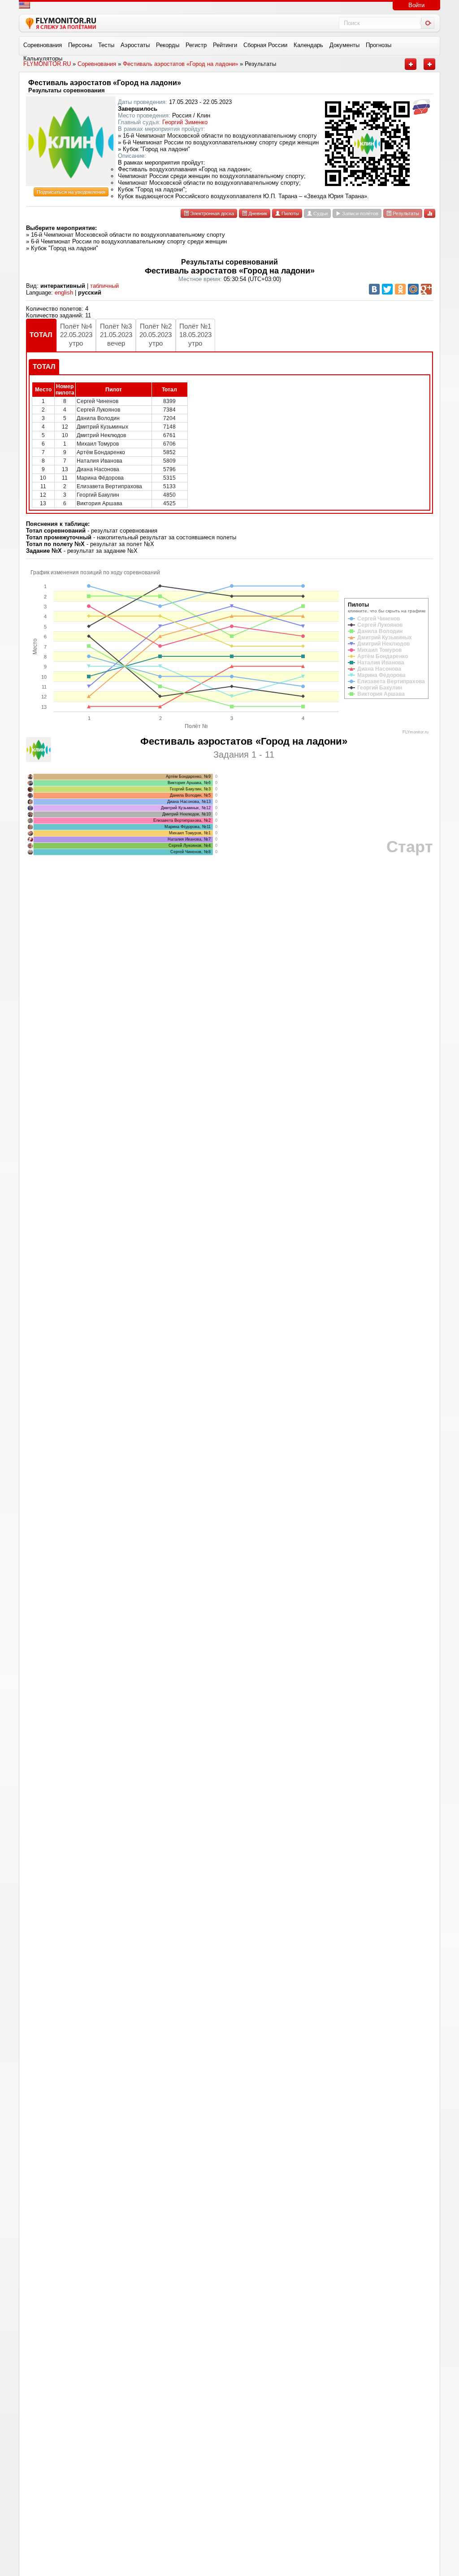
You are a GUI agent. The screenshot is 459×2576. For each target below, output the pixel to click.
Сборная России (265, 45)
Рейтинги (225, 45)
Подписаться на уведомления (71, 192)
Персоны (80, 45)
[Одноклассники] (400, 289)
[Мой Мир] (413, 289)
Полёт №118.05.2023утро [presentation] (195, 335)
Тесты (106, 45)
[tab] (41, 335)
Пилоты (290, 213)
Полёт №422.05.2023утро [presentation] (76, 335)
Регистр (196, 45)
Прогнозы (379, 45)
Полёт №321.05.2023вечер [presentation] (116, 335)
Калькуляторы (43, 59)
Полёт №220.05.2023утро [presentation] (156, 335)
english (64, 293)
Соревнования (43, 45)
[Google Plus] (426, 289)
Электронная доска (211, 213)
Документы (344, 45)
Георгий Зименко (185, 122)
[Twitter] (387, 289)
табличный (104, 286)
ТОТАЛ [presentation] (41, 335)
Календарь (308, 45)
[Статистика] (430, 213)
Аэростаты (135, 45)
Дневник (257, 213)
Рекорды (168, 45)
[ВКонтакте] (374, 289)
